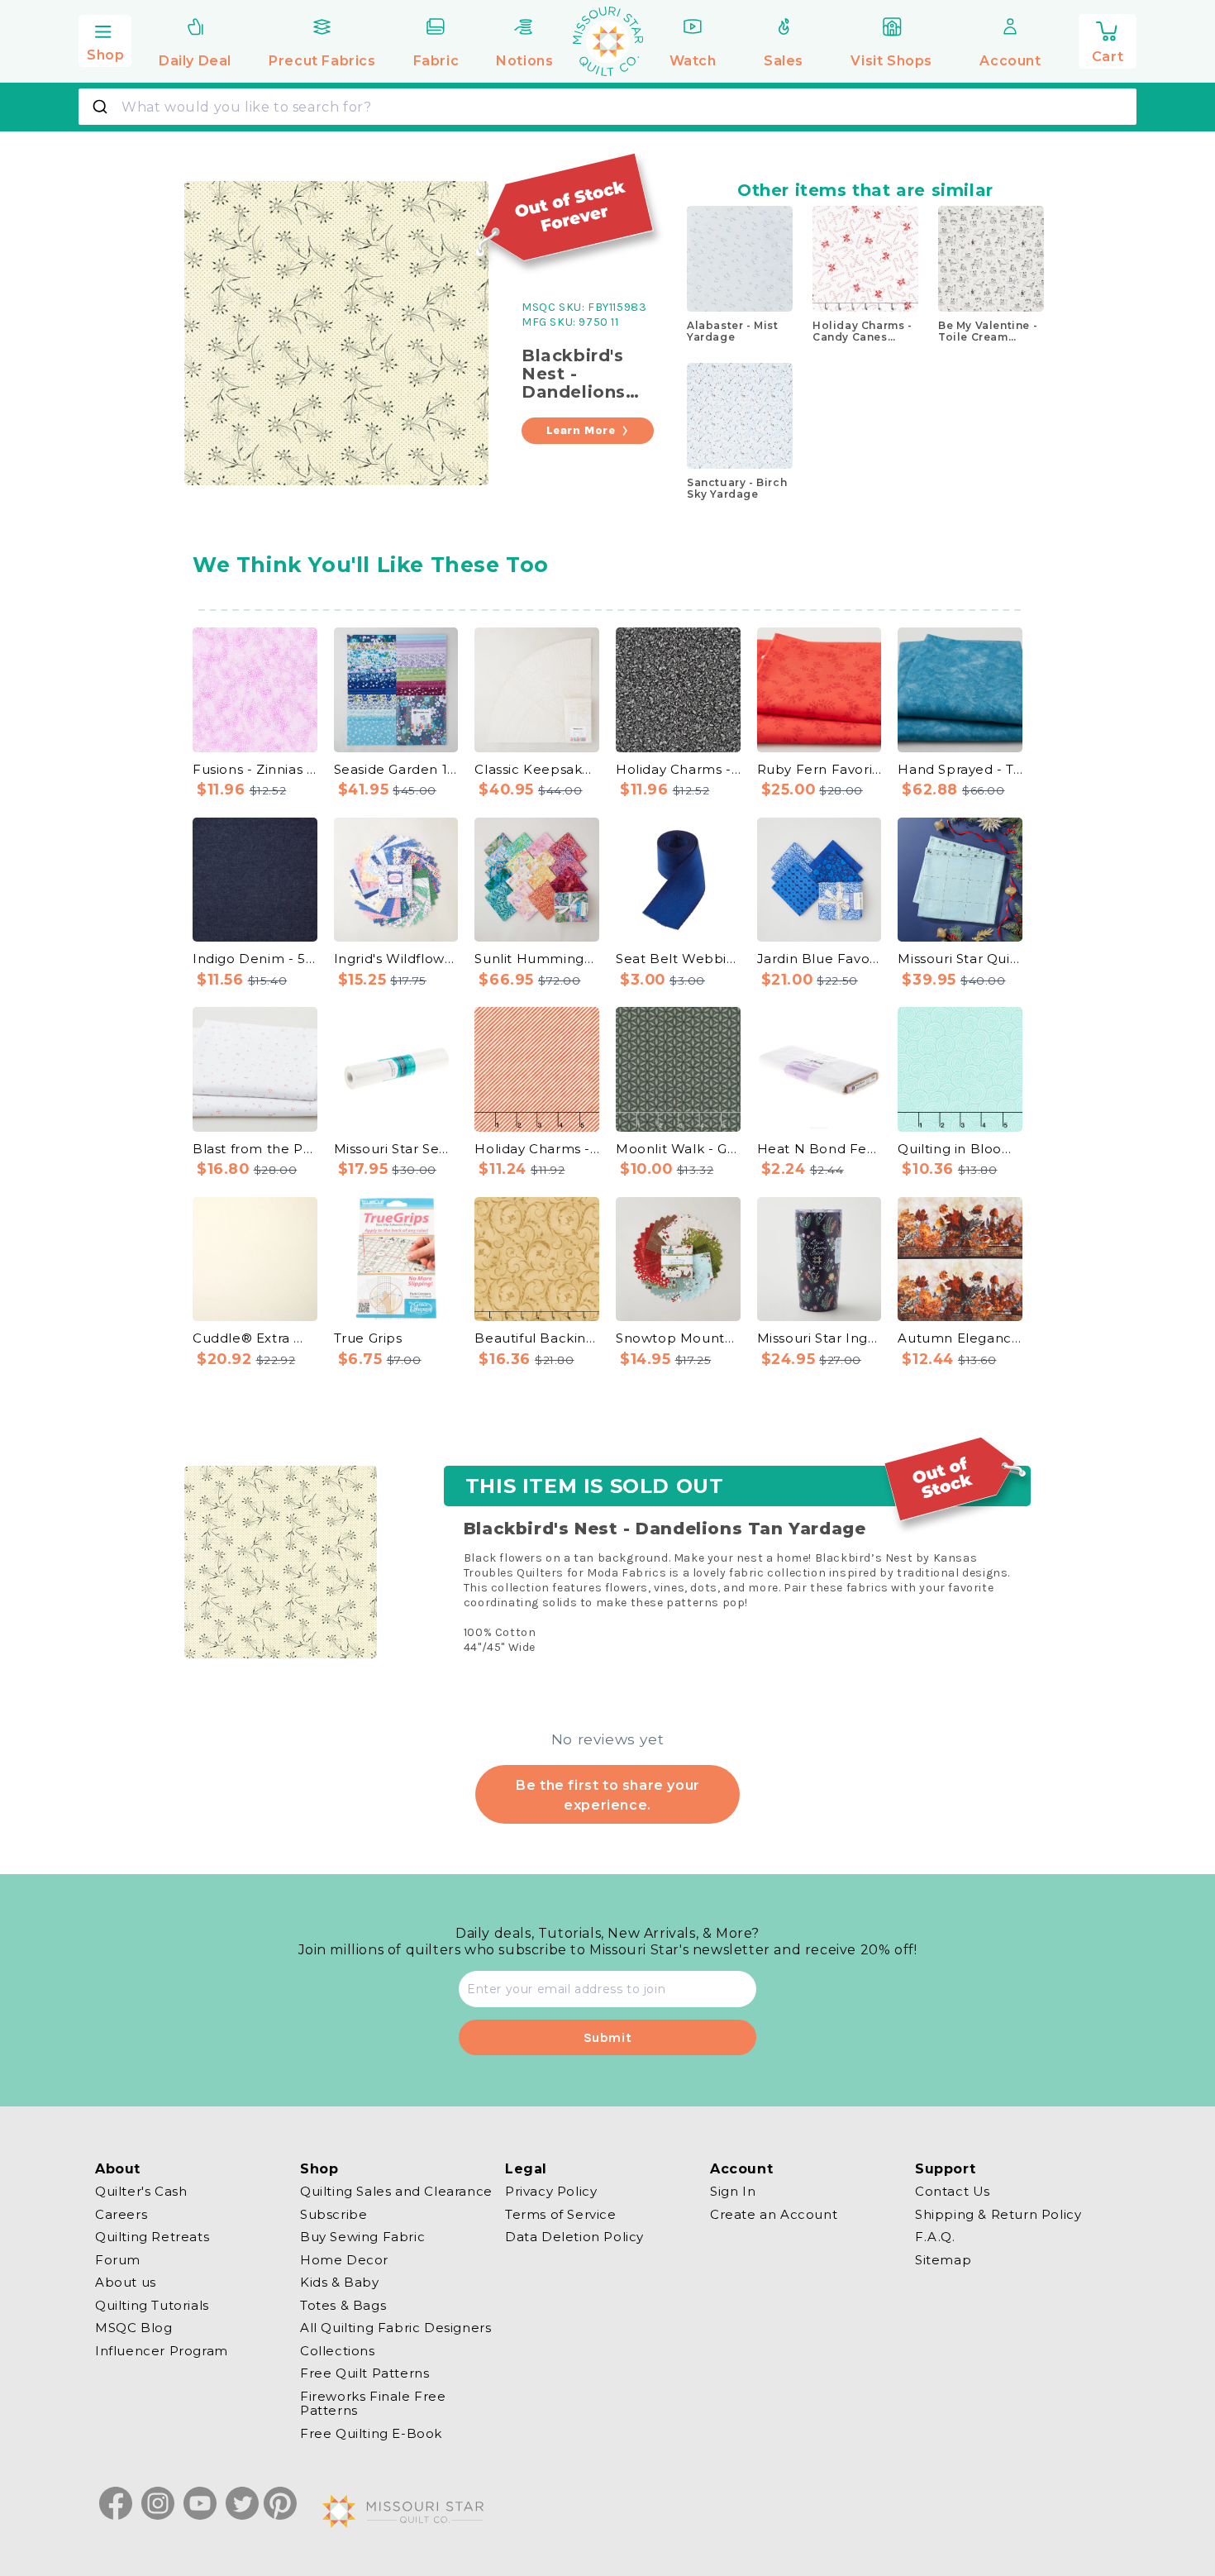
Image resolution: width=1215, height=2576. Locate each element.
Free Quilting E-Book (371, 2433)
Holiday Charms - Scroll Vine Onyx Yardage (678, 769)
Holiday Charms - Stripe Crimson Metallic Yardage (537, 1149)
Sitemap (943, 2260)
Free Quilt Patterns (364, 2373)
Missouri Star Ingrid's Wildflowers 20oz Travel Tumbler (820, 1338)
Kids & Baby (340, 2282)
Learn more (581, 430)
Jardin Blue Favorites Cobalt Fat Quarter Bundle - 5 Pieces (820, 959)
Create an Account (774, 2214)
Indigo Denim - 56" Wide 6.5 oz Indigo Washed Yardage (255, 959)
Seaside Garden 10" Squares (396, 769)
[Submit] (102, 107)
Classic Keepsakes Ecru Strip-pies (537, 769)
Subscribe (334, 2214)
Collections (338, 2351)
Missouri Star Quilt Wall (960, 959)
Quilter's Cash (141, 2192)
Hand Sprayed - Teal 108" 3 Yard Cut (960, 769)
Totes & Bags (343, 2305)
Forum (118, 2260)
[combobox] (607, 107)
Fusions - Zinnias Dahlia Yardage (255, 769)
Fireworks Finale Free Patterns (373, 2404)
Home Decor (344, 2260)
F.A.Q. (935, 2237)
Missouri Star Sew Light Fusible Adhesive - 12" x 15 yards (396, 1149)
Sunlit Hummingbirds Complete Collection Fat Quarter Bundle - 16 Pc (537, 959)
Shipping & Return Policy (998, 2214)
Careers (121, 2214)
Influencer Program (162, 2351)
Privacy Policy (551, 2192)
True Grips (368, 1338)
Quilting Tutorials (152, 2305)
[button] (105, 39)
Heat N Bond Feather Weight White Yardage (820, 1149)
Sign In (733, 2192)
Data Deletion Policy (574, 2237)
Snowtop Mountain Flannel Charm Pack (678, 1338)
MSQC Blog (133, 2328)
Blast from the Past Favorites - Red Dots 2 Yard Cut (255, 1149)
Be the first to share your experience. (607, 1795)
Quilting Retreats (152, 2237)
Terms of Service (561, 2214)
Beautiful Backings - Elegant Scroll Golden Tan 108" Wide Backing (537, 1338)
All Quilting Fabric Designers (395, 2328)
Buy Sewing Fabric (362, 2237)
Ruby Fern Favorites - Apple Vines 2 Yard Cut (820, 769)
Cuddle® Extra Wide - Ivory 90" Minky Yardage (255, 1338)
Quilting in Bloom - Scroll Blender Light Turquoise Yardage (960, 1149)
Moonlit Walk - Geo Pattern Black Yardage (678, 1149)
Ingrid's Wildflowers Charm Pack (396, 959)
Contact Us (953, 2192)
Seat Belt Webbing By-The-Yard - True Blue (678, 959)
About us (126, 2282)
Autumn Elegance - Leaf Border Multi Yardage (960, 1338)
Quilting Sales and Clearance (396, 2192)
